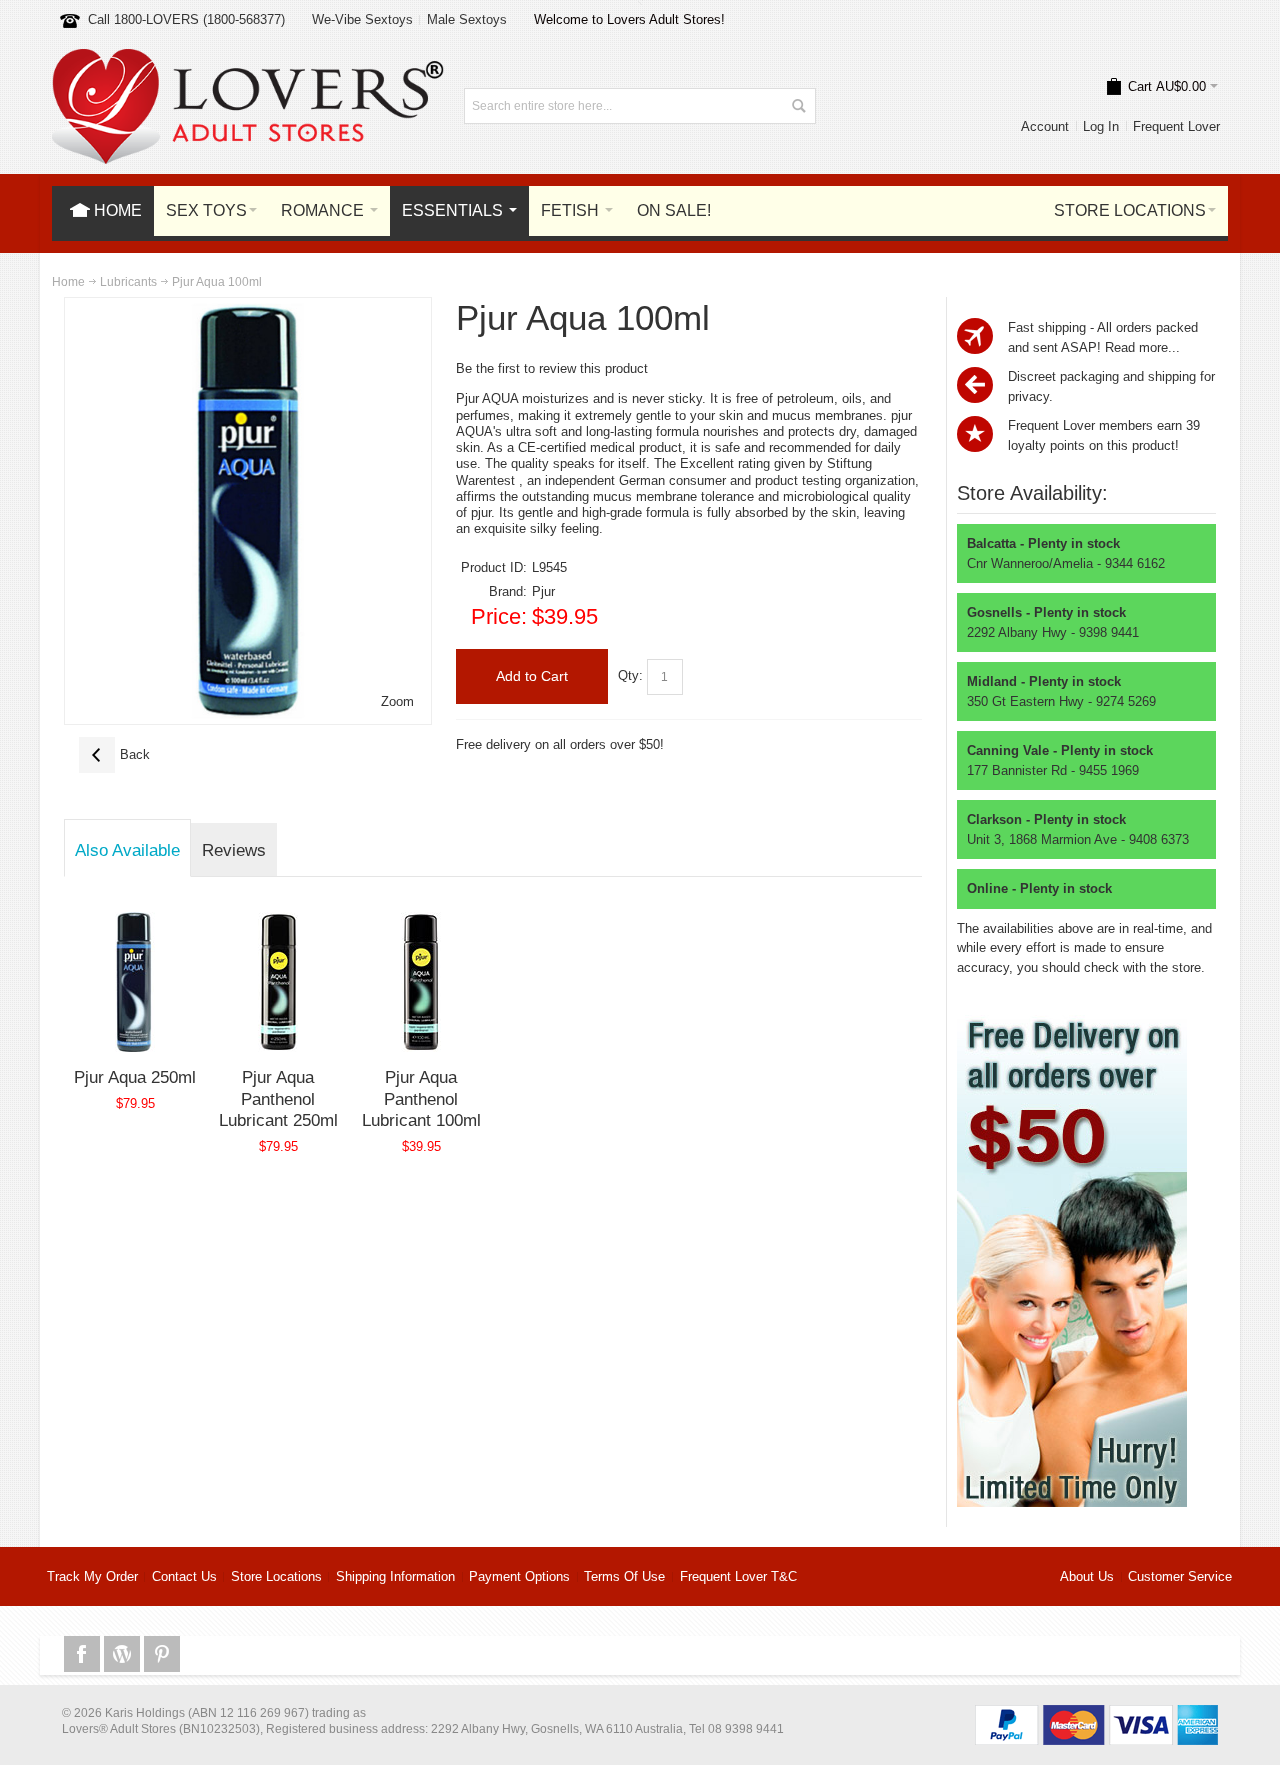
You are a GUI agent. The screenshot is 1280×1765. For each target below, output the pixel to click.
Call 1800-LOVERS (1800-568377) (186, 19)
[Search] (798, 106)
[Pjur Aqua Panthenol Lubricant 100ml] (421, 982)
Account (1045, 126)
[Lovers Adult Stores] (248, 58)
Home (68, 282)
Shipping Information (395, 1576)
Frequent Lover (1176, 126)
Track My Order (92, 1576)
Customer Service (1180, 1576)
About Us (1087, 1576)
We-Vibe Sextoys (362, 19)
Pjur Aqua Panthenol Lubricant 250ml (278, 1098)
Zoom (397, 701)
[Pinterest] (162, 1654)
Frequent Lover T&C (738, 1576)
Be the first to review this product (552, 368)
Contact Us (184, 1576)
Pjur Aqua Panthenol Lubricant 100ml (421, 1098)
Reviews (234, 850)
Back (114, 754)
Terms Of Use (624, 1576)
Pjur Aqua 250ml (135, 1077)
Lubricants (128, 282)
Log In (1101, 126)
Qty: (630, 675)
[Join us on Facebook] (84, 1654)
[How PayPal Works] (1096, 1714)
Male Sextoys (467, 19)
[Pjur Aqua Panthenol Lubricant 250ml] (278, 982)
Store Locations (276, 1576)
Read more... (1142, 347)
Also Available (127, 850)
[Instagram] (124, 1654)
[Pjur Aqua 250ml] (135, 982)
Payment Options (519, 1576)
